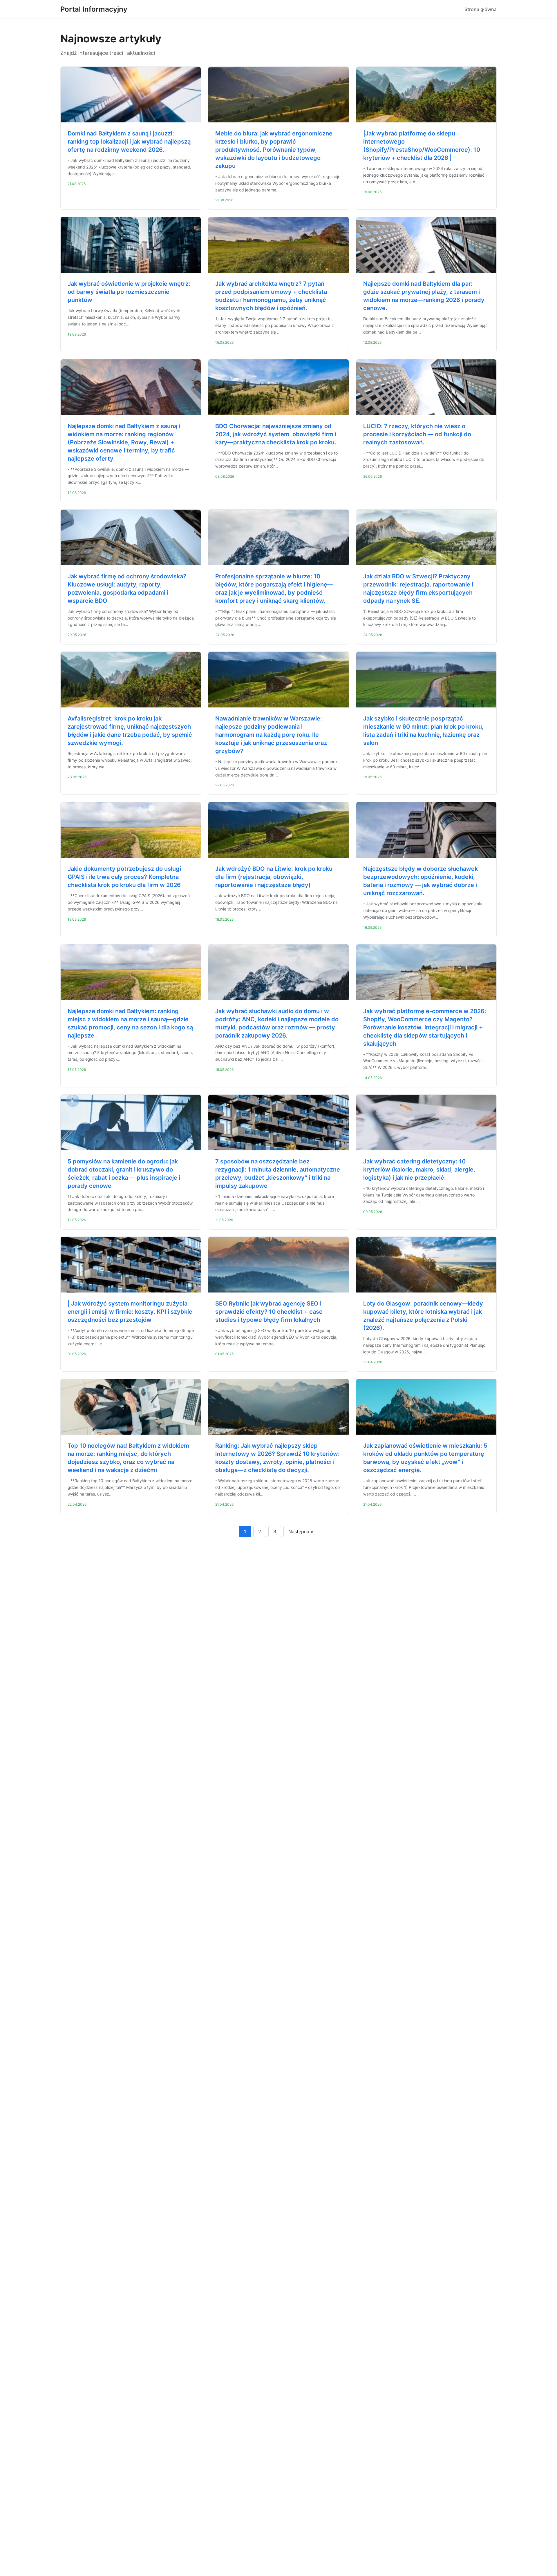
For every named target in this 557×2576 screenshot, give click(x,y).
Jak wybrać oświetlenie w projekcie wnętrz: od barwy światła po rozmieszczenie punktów (129, 292)
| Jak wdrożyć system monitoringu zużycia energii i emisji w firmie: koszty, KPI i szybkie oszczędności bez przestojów (130, 1312)
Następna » (301, 1532)
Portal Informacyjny (94, 9)
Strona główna (481, 9)
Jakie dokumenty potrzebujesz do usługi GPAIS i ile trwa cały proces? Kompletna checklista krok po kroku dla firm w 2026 (124, 877)
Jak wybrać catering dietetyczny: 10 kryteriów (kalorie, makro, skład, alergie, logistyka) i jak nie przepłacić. (419, 1170)
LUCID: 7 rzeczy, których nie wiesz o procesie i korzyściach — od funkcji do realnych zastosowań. (417, 434)
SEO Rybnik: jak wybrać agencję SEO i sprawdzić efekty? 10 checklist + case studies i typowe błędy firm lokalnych (269, 1312)
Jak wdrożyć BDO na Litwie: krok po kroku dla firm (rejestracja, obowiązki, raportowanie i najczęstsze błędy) (274, 877)
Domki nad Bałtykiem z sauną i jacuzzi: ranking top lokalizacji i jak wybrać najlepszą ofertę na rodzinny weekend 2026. (129, 142)
